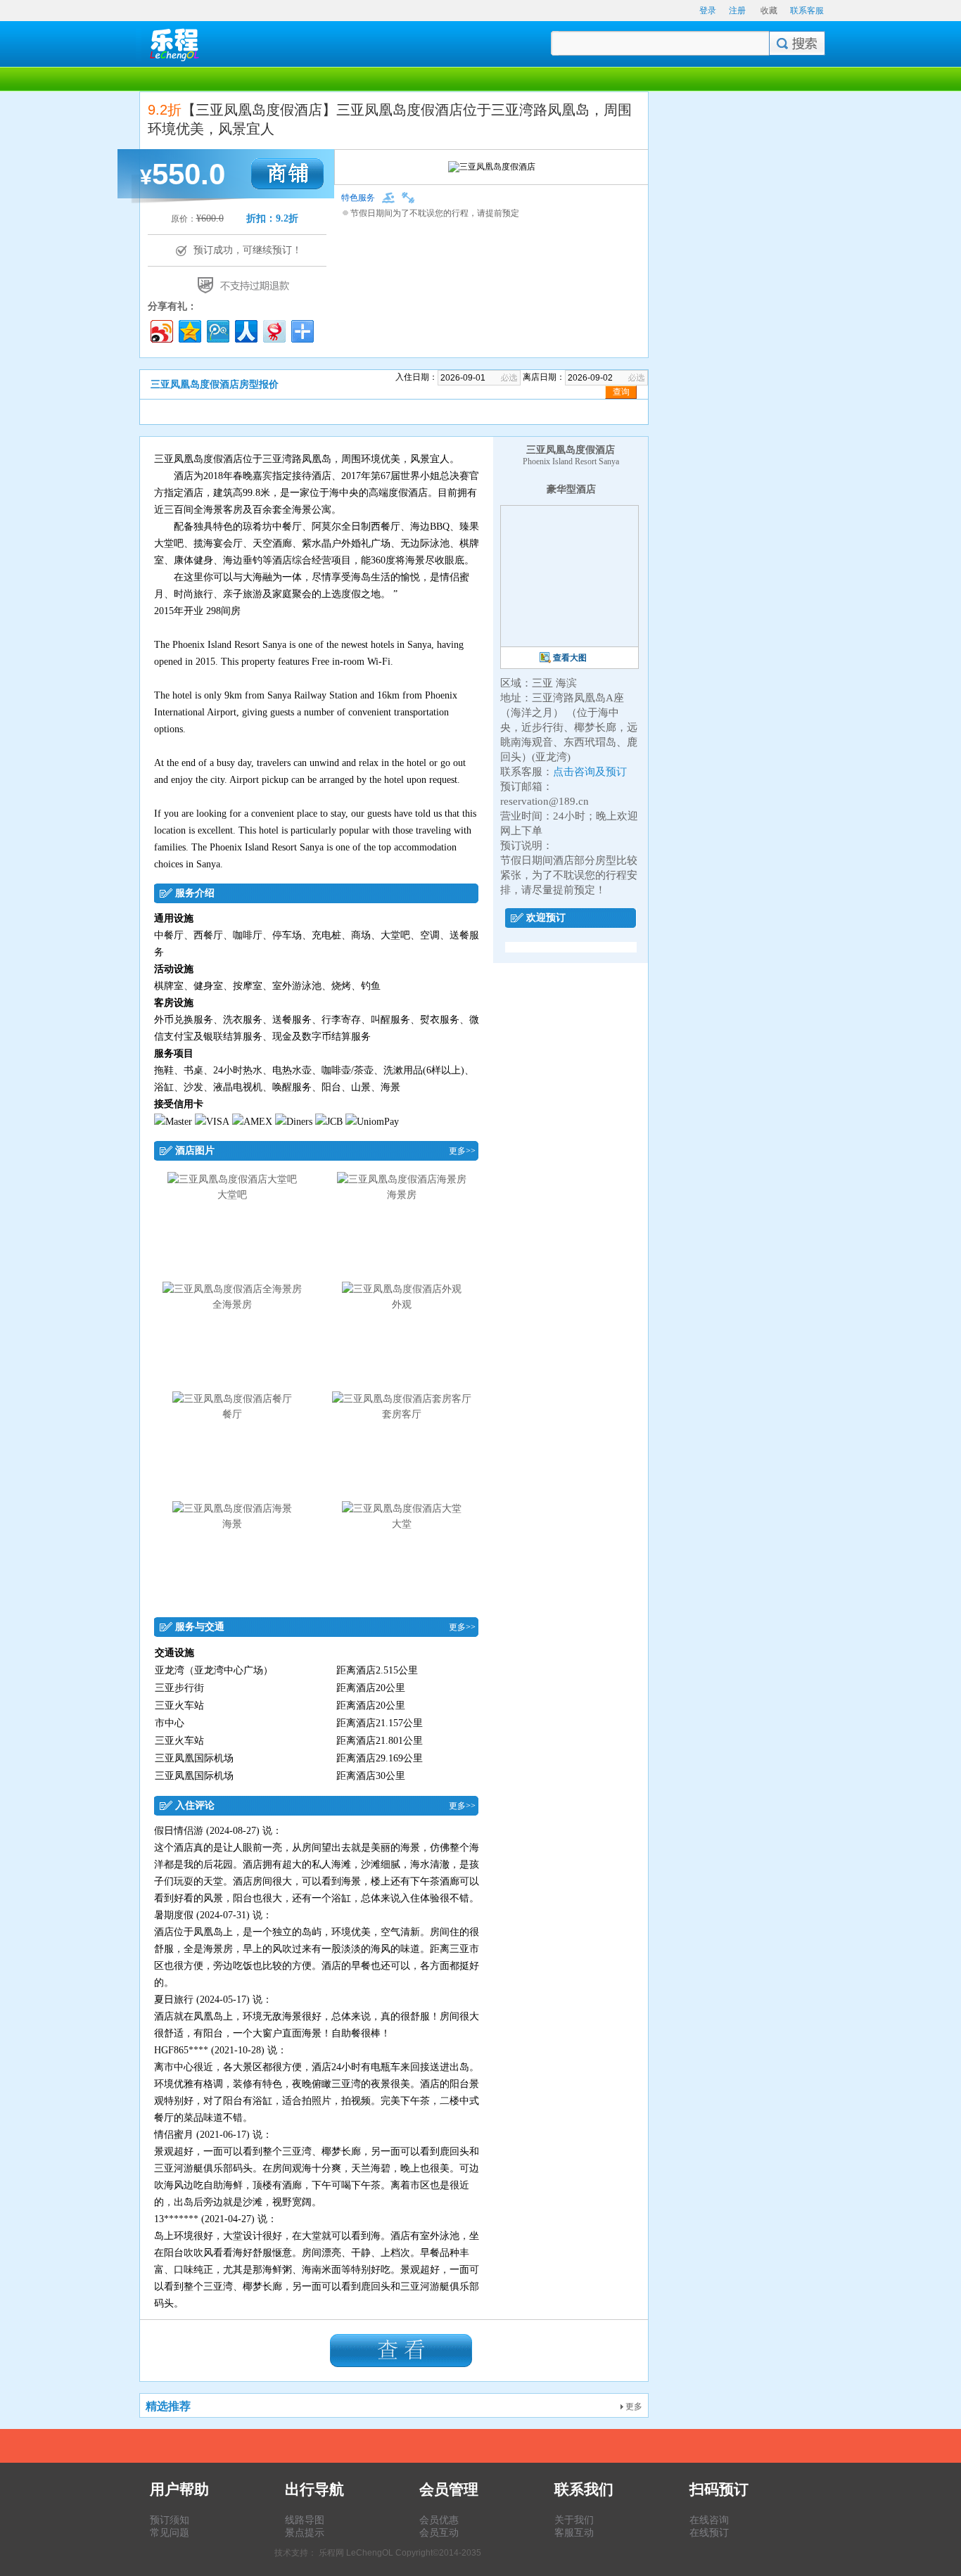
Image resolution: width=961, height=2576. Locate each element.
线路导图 (305, 2520)
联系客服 (807, 11)
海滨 (566, 683)
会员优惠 (439, 2520)
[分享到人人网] (245, 330)
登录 (708, 11)
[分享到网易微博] (273, 330)
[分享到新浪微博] (161, 330)
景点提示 (305, 2532)
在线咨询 (709, 2520)
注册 (737, 11)
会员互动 (439, 2532)
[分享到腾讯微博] (217, 330)
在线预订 (709, 2532)
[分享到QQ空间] (189, 330)
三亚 (542, 683)
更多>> (462, 1151)
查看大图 (570, 658)
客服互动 (574, 2532)
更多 (633, 2406)
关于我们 (574, 2520)
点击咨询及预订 (590, 772)
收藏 (769, 11)
